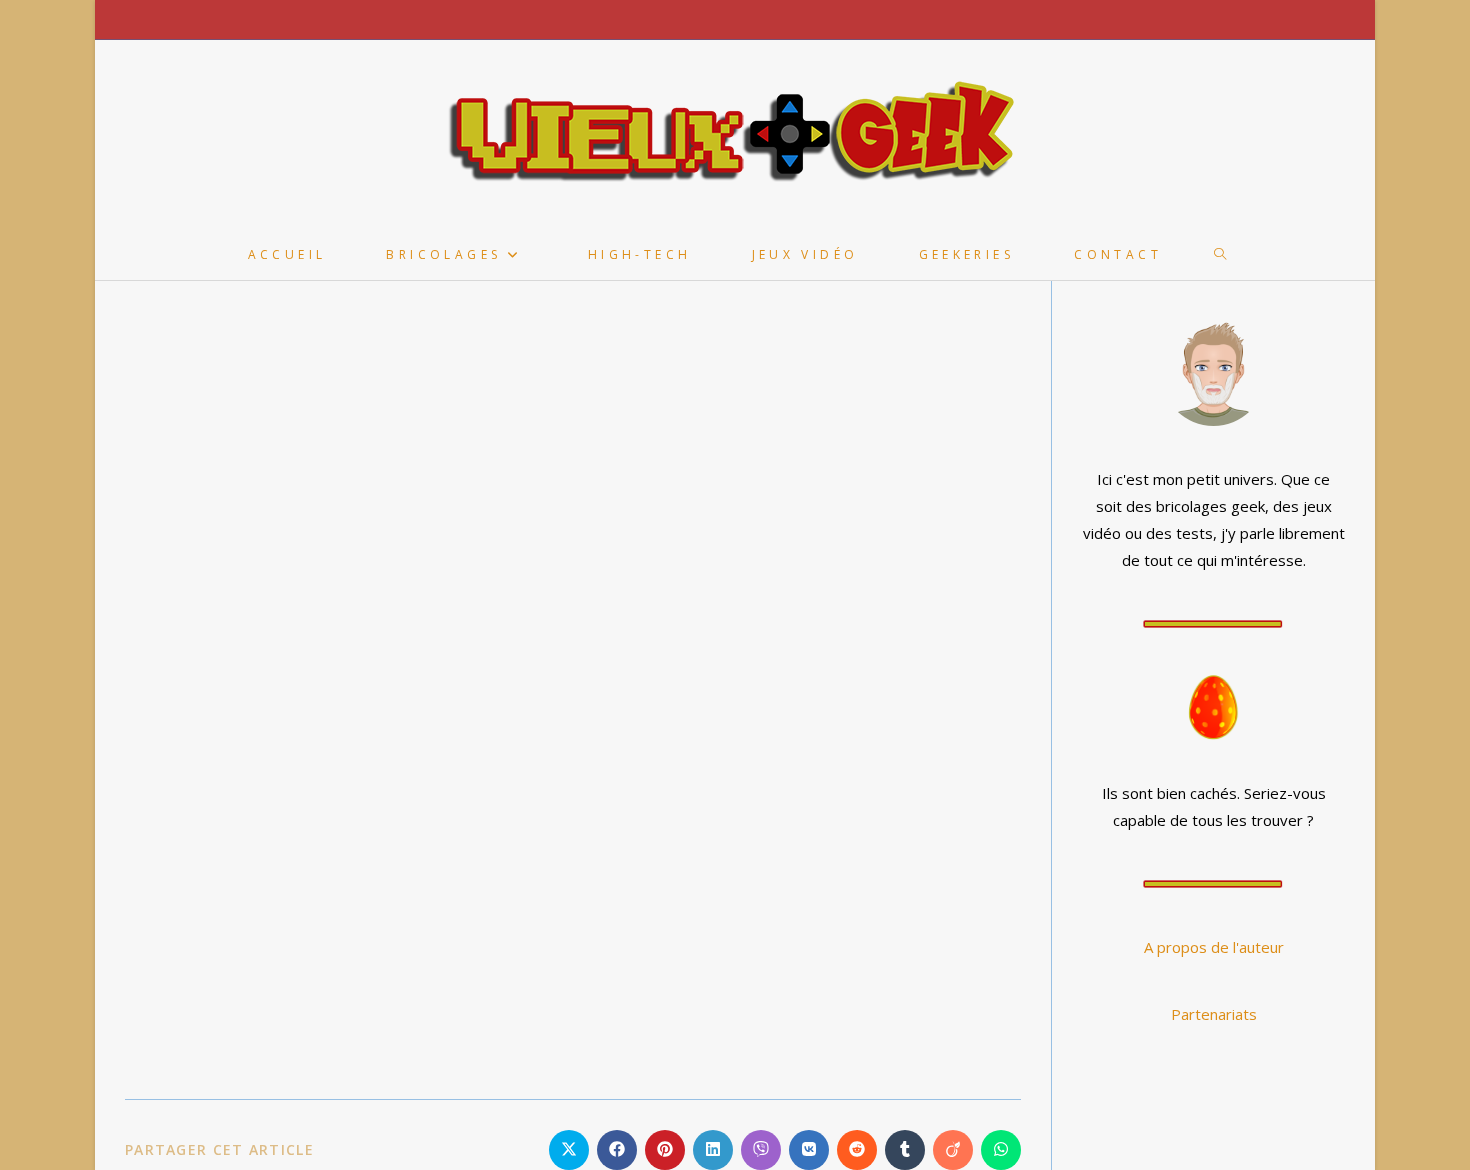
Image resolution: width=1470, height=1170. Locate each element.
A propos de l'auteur (1214, 947)
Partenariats (1214, 1014)
